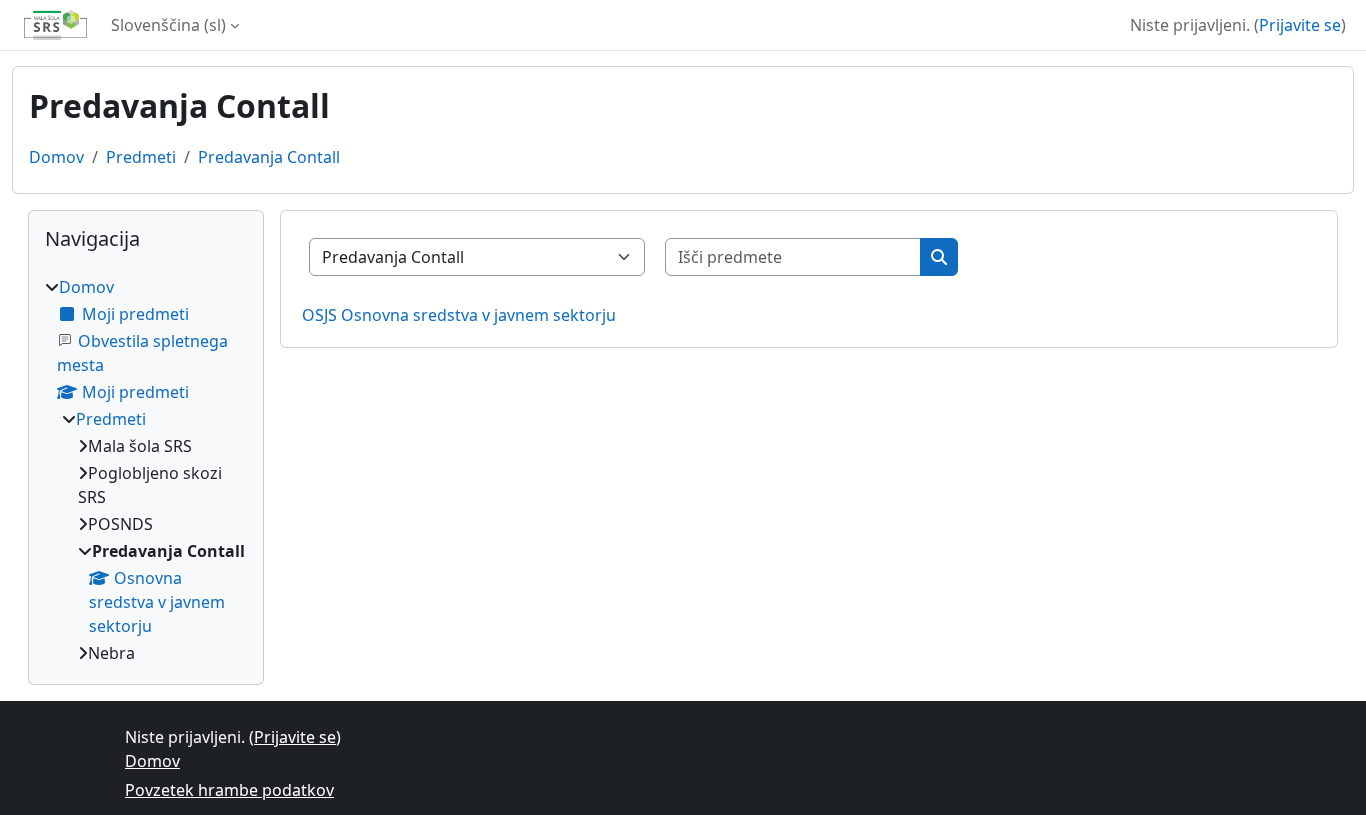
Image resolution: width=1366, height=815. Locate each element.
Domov (56, 157)
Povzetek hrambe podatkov (229, 790)
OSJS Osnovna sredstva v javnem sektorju (459, 315)
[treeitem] (146, 470)
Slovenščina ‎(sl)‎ (168, 25)
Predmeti (141, 157)
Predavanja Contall (269, 157)
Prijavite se (1300, 25)
